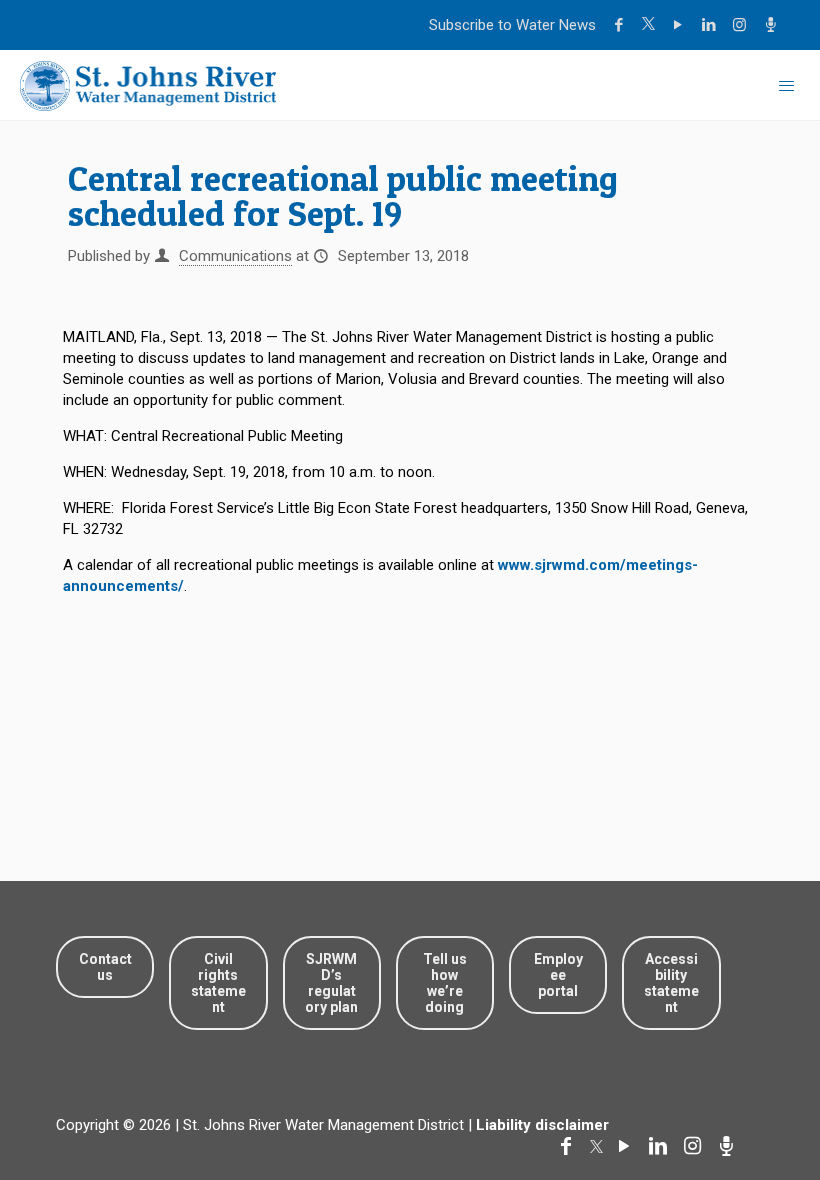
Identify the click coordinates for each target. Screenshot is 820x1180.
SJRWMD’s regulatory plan (331, 983)
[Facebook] (621, 25)
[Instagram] (742, 25)
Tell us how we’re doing (445, 983)
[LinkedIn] (711, 25)
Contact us (105, 967)
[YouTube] (680, 25)
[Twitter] (651, 25)
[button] (742, 1102)
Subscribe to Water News (512, 25)
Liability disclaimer (542, 1125)
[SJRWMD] (148, 85)
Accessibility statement (671, 983)
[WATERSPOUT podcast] (773, 25)
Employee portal (558, 975)
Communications (235, 256)
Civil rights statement (218, 983)
